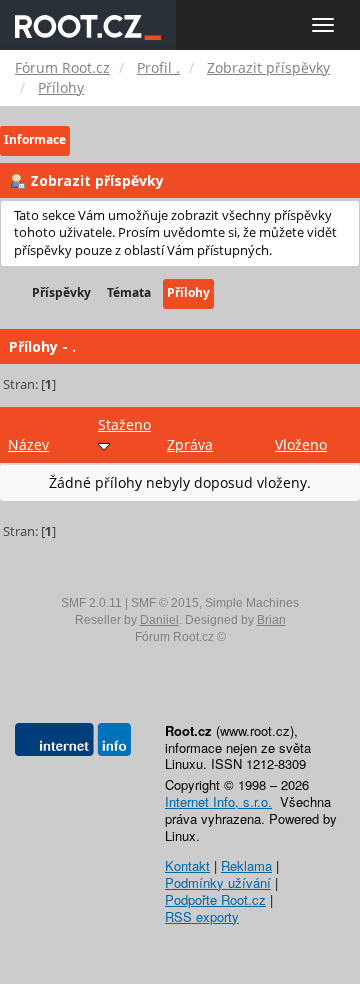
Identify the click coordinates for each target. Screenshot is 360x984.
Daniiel (159, 620)
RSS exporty (202, 916)
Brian (271, 620)
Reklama (246, 865)
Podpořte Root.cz (215, 899)
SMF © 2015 (165, 603)
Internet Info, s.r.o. (218, 801)
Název (28, 444)
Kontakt (187, 865)
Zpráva (190, 444)
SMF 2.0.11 (91, 603)
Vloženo (301, 444)
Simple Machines (252, 603)
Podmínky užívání (218, 882)
